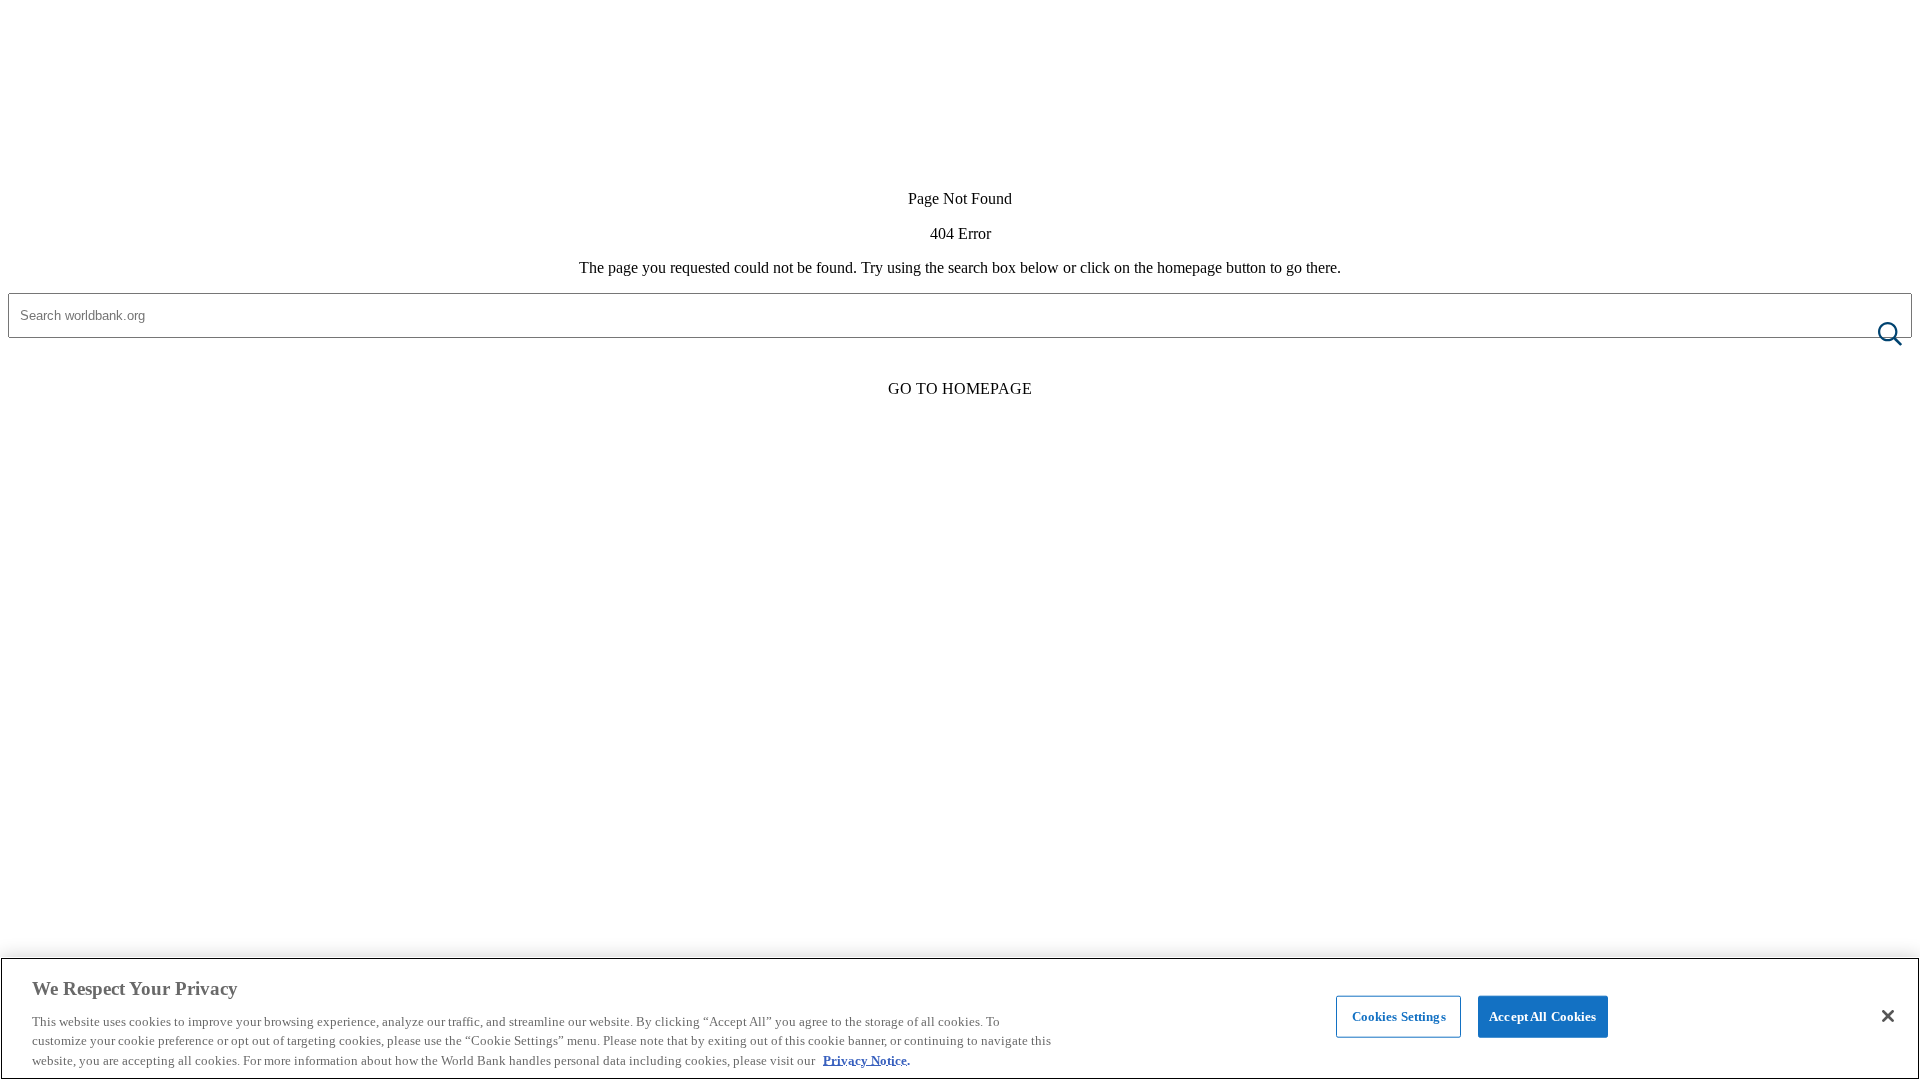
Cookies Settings (1399, 1016)
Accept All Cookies (1542, 1016)
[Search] (1874, 335)
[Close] (1888, 1016)
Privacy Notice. (866, 1059)
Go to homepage (960, 388)
